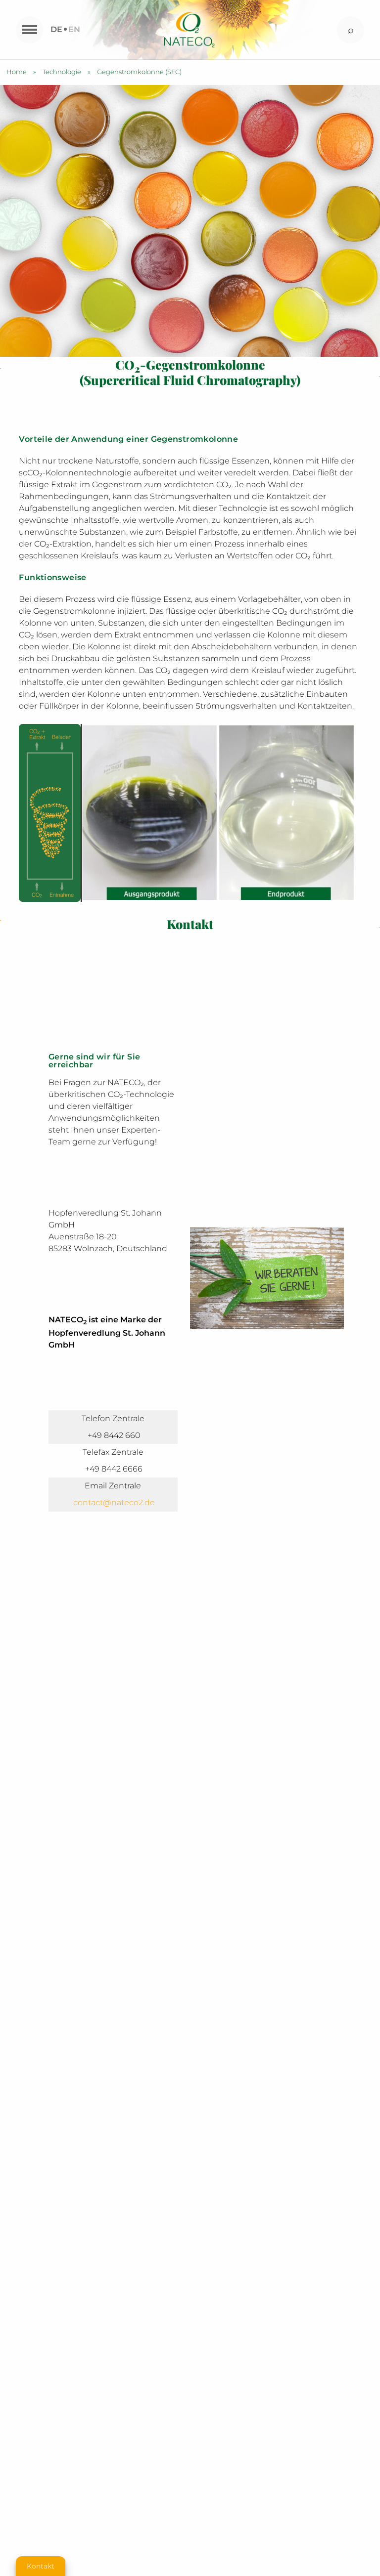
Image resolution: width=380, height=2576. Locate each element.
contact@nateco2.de (114, 1502)
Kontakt (41, 2566)
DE (56, 29)
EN (74, 29)
